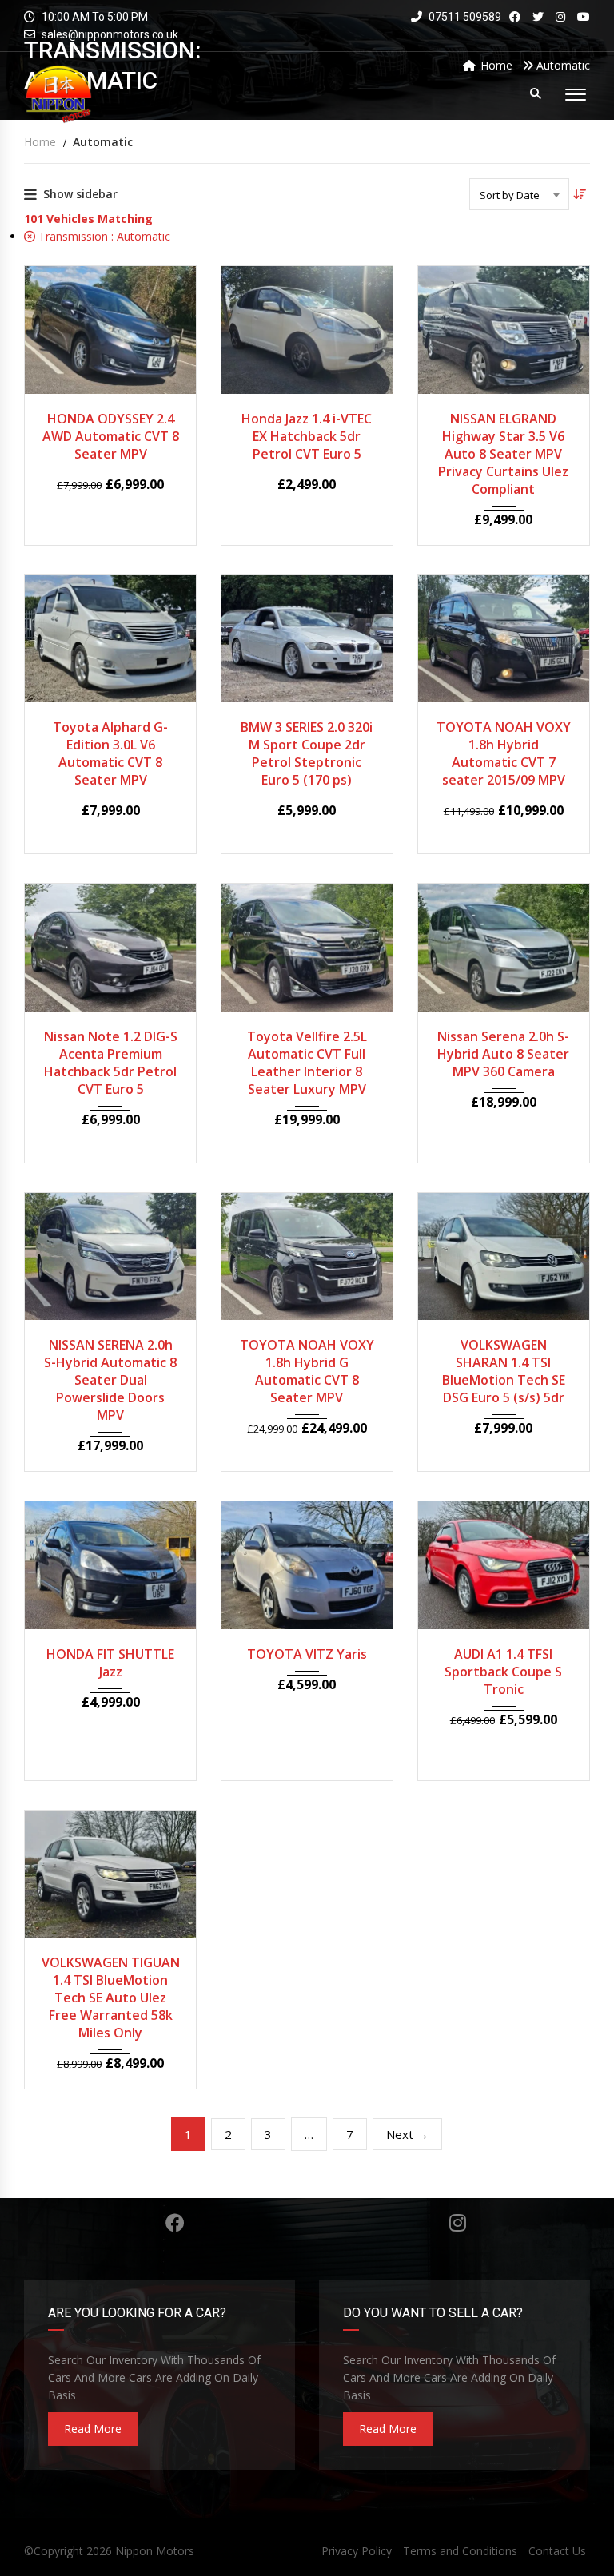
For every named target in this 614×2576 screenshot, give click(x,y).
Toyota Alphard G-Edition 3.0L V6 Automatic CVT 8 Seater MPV (110, 753)
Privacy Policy (357, 2551)
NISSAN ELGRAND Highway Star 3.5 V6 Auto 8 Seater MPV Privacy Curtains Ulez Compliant (503, 454)
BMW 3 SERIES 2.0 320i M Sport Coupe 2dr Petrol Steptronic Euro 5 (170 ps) (307, 753)
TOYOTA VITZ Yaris (307, 1654)
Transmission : (103, 236)
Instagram (458, 2223)
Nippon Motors (155, 2551)
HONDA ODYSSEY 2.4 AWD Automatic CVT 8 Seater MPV (111, 436)
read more (93, 2429)
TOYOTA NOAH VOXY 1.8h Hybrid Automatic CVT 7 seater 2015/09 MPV (504, 753)
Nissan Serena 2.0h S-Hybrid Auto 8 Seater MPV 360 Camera (503, 1054)
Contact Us (557, 2551)
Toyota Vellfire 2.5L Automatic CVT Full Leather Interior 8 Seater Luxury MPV (307, 1063)
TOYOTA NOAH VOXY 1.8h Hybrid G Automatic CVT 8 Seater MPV (307, 1371)
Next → (407, 2134)
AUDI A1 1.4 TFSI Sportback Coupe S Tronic (503, 1672)
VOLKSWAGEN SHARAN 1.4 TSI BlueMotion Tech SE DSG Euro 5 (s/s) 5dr (504, 1371)
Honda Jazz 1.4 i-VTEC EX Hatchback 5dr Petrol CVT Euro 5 (307, 436)
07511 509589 (464, 17)
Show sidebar (80, 194)
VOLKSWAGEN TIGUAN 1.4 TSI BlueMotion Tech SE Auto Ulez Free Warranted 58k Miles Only (111, 1998)
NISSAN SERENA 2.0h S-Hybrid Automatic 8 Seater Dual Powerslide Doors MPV (110, 1380)
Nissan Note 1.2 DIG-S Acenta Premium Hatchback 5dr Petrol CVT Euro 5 (111, 1063)
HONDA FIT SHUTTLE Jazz (110, 1663)
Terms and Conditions (460, 2551)
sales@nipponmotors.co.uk (110, 34)
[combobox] (519, 194)
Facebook (175, 2223)
